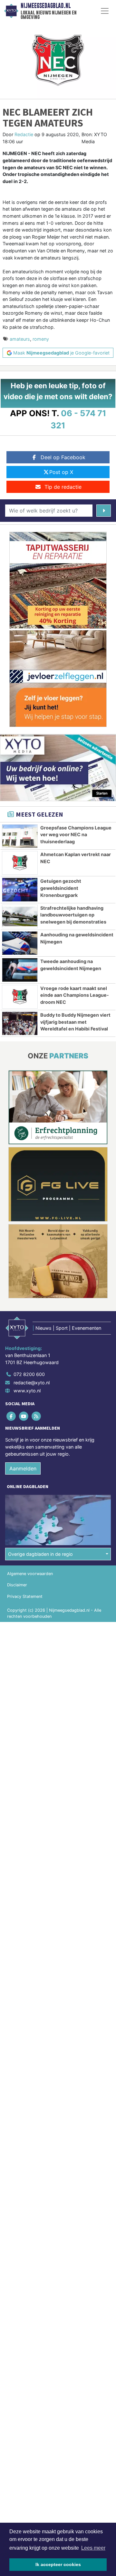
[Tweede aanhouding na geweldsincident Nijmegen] (20, 970)
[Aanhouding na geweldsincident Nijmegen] (20, 943)
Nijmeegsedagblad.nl (46, 6)
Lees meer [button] (93, 2548)
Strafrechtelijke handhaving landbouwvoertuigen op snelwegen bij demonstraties (73, 915)
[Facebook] (11, 1416)
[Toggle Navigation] (105, 11)
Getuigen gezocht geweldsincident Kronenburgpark (61, 888)
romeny (41, 339)
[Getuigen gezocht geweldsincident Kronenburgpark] (20, 889)
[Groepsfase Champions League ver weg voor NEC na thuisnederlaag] (20, 836)
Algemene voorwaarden (30, 1574)
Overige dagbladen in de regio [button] (40, 1554)
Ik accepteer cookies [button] (58, 2564)
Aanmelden (23, 1468)
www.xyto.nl (27, 1391)
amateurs (20, 339)
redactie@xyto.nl (32, 1383)
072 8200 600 (29, 1374)
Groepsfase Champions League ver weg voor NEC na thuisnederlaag (76, 835)
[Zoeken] (104, 511)
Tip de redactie (63, 487)
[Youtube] (24, 1416)
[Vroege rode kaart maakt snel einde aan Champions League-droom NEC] (20, 997)
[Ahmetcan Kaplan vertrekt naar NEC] (20, 863)
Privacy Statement (25, 1596)
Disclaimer (17, 1585)
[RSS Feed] (37, 1416)
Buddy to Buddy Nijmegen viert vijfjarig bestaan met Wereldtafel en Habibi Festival (75, 1022)
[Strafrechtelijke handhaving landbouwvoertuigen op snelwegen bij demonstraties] (20, 916)
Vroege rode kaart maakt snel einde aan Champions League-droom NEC (75, 995)
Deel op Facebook (63, 457)
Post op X (61, 472)
